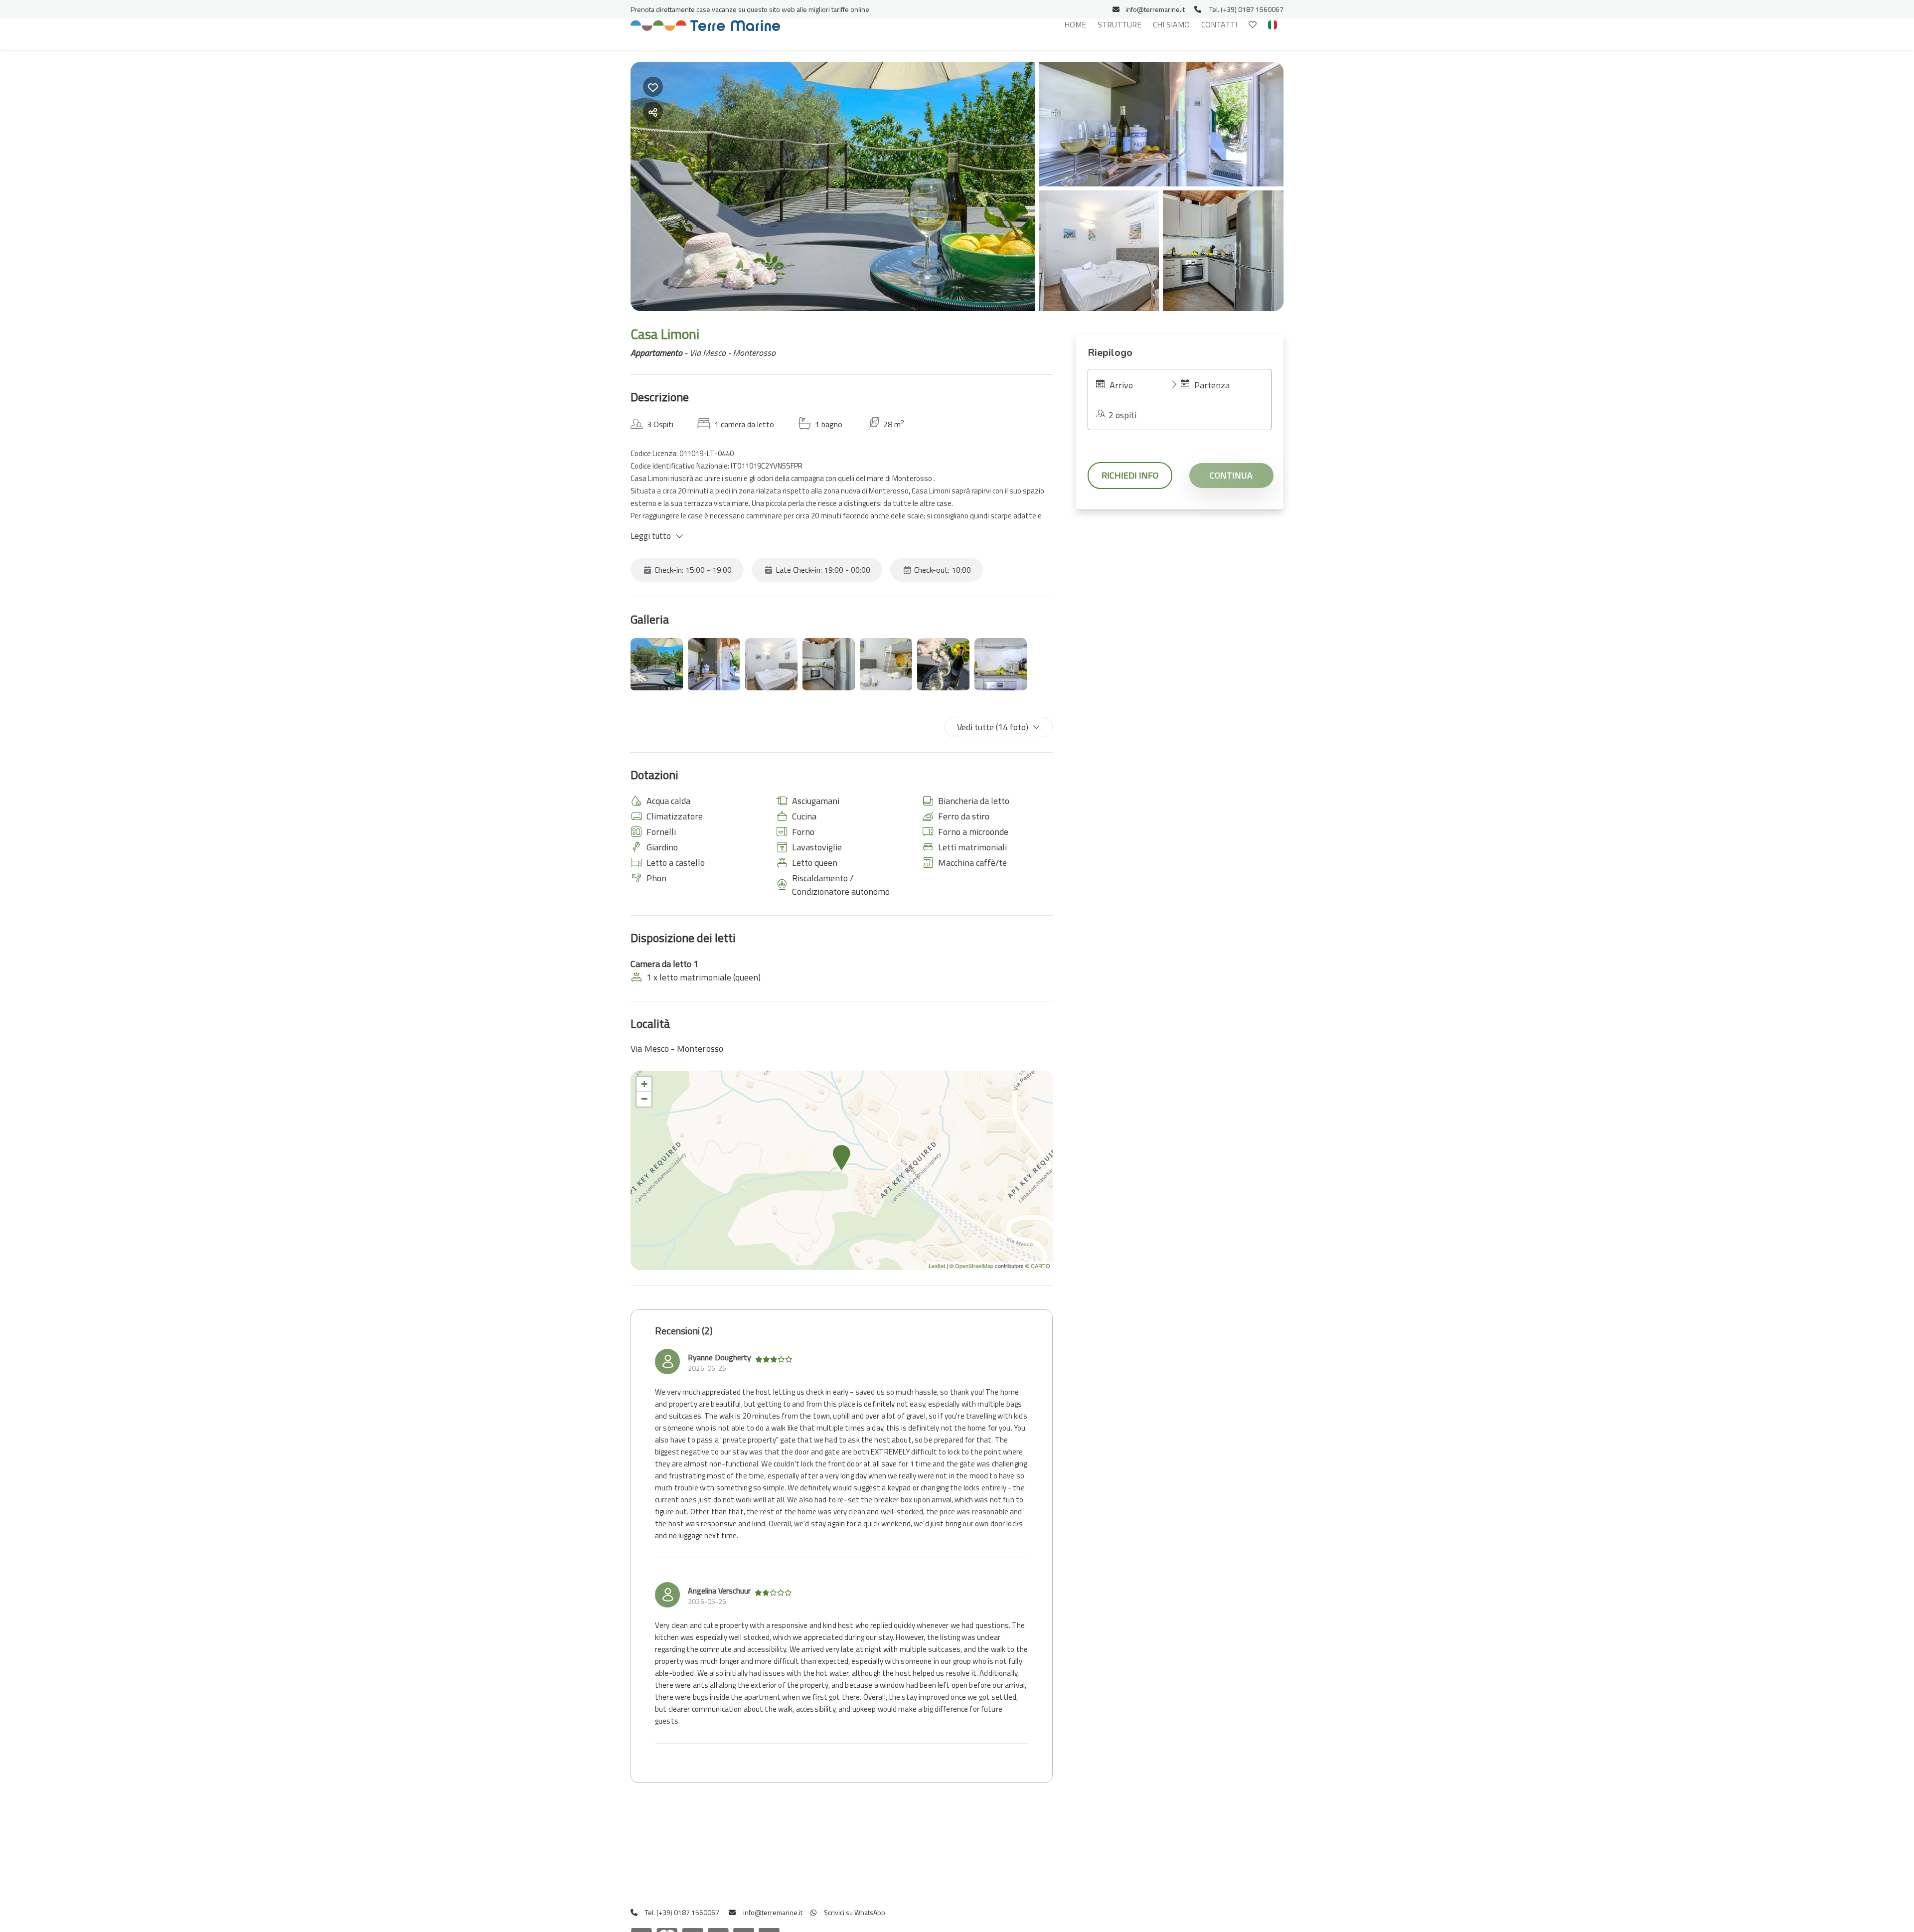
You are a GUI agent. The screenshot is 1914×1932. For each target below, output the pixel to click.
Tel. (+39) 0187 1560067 (1246, 9)
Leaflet (937, 1266)
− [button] (644, 1099)
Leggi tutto (651, 536)
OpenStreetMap (974, 1266)
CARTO (1040, 1266)
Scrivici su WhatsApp (854, 1912)
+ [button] (644, 1084)
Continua (1231, 475)
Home (1075, 24)
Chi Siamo (1171, 24)
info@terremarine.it (1155, 9)
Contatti (1219, 24)
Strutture (1119, 24)
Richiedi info (1130, 475)
